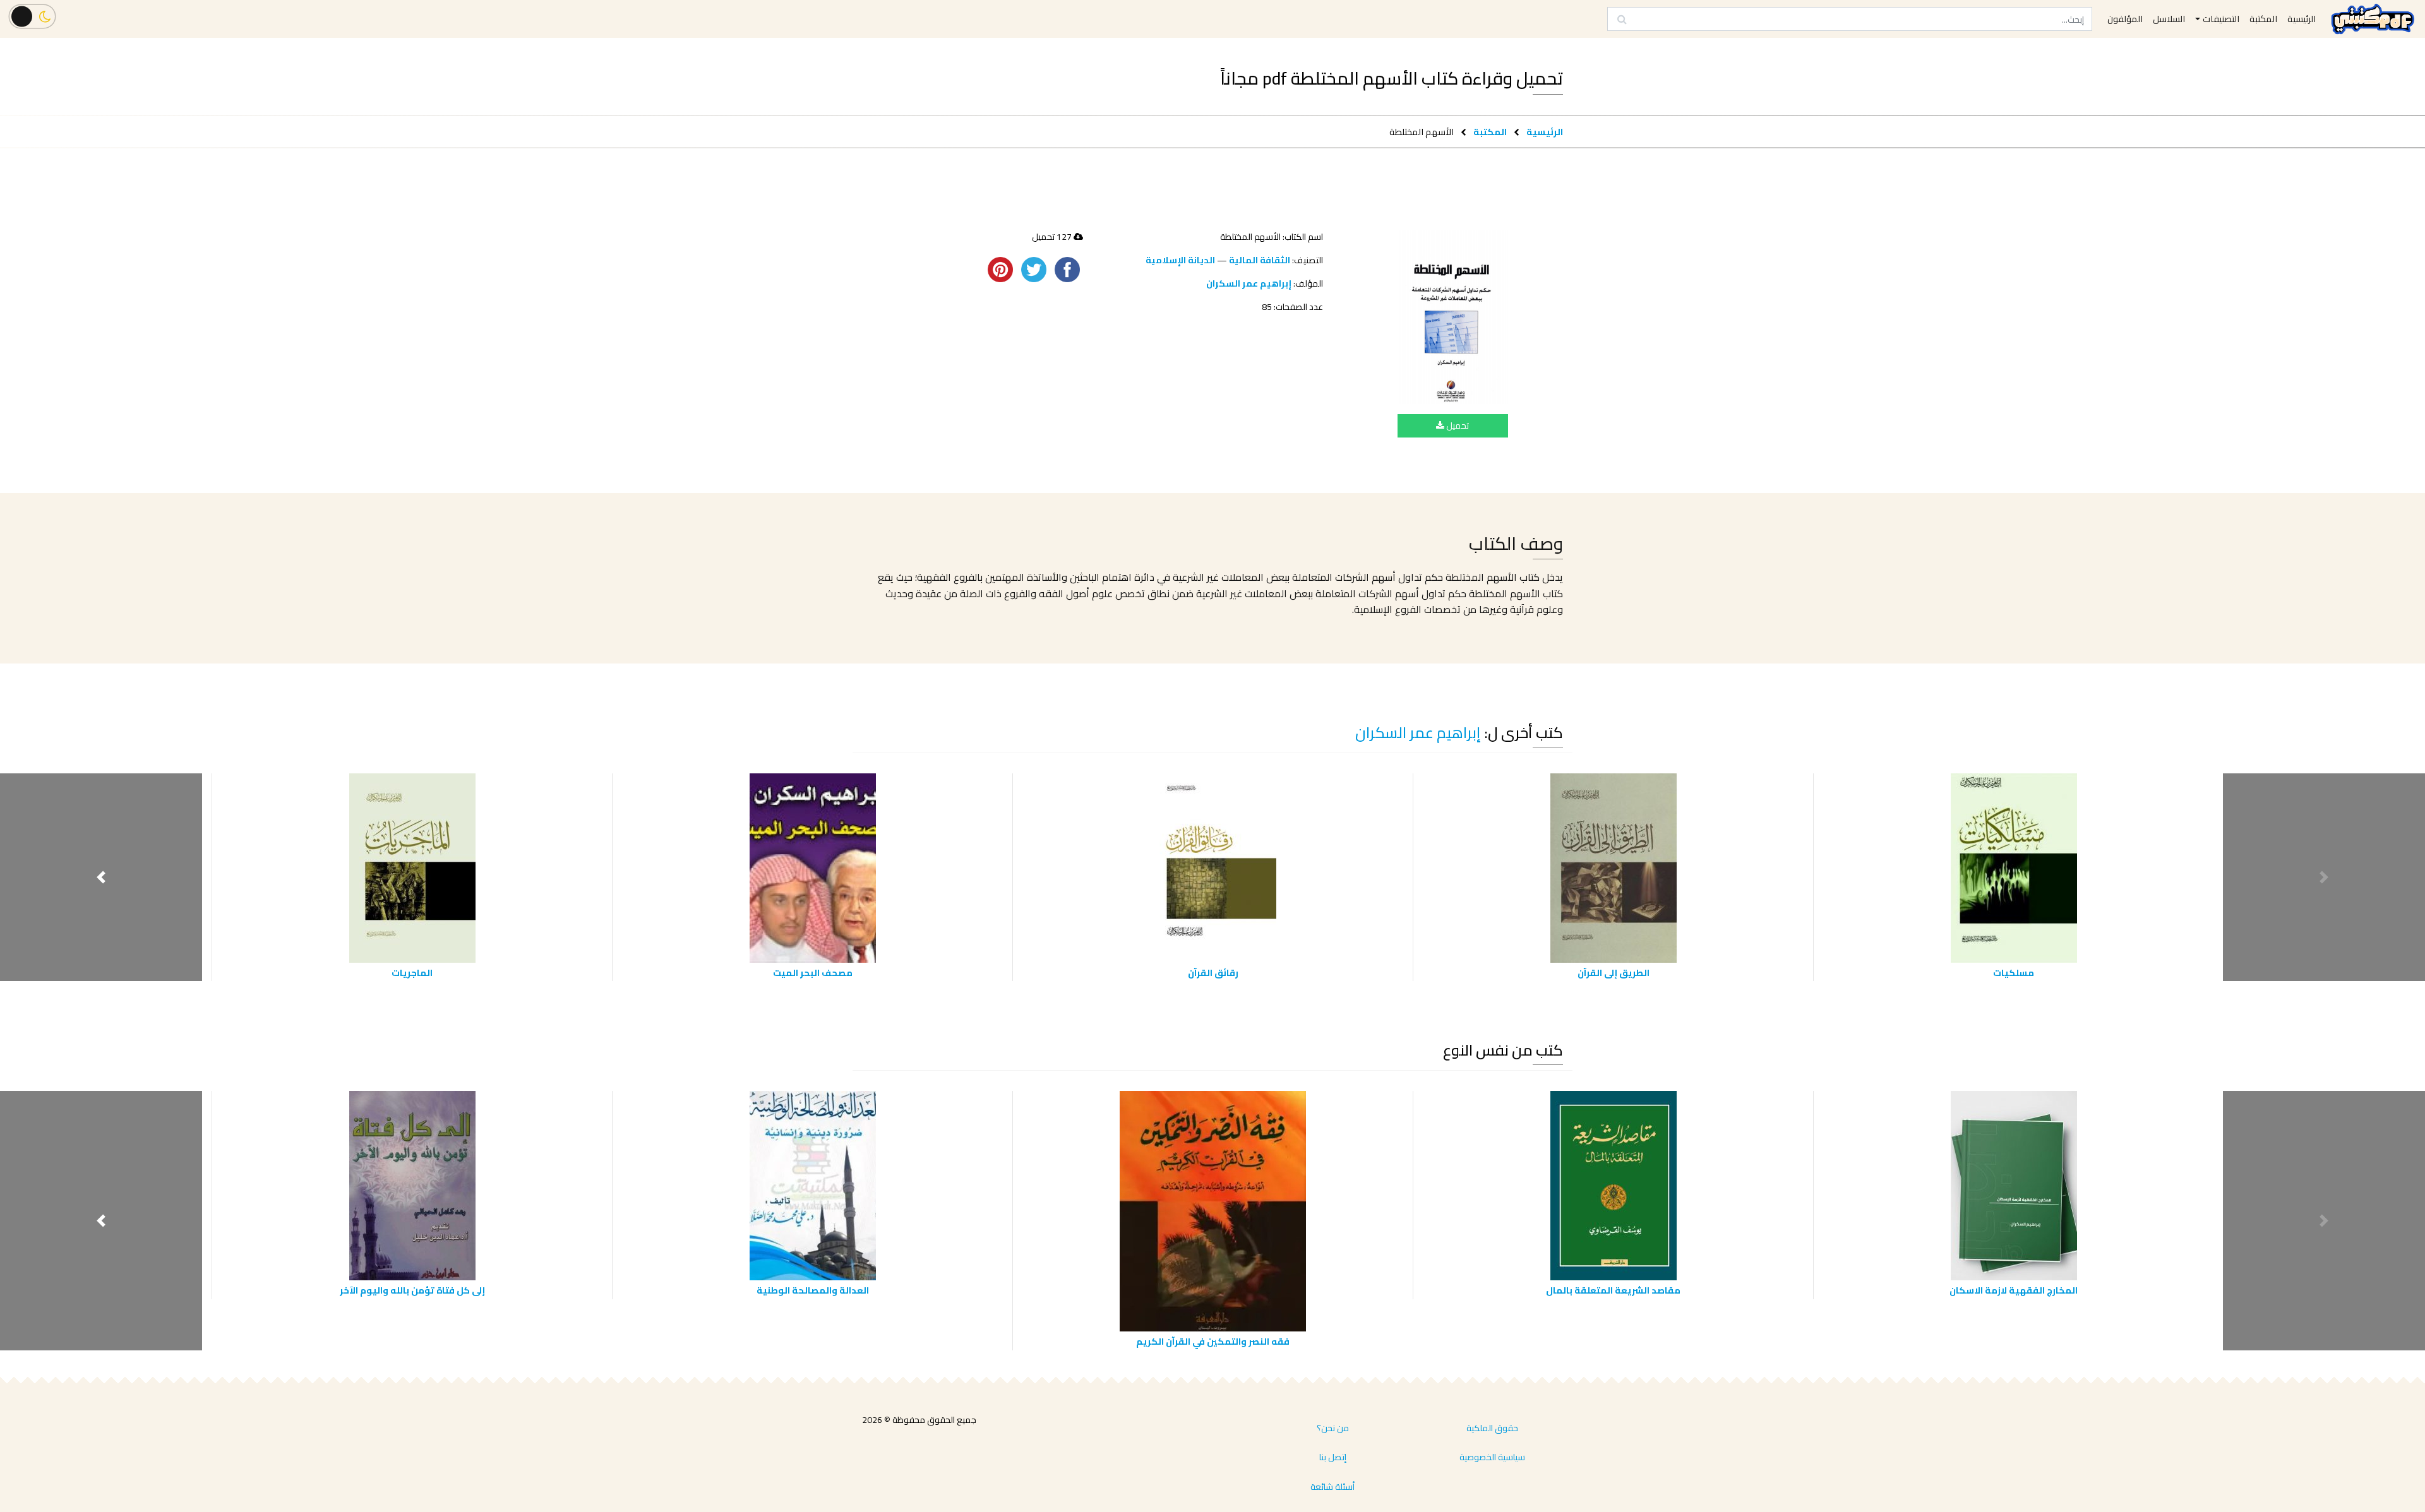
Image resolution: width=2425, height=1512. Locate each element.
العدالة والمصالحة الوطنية (813, 1290)
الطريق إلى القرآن (1614, 973)
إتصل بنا (1333, 1457)
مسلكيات (2014, 973)
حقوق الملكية (1492, 1428)
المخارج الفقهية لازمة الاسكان (2014, 1290)
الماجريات (412, 973)
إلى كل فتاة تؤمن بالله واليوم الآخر (412, 1290)
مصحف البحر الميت (813, 973)
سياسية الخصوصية (1492, 1457)
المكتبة (1490, 132)
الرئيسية (1545, 132)
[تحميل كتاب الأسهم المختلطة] (1453, 317)
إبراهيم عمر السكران (1249, 283)
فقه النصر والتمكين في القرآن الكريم (1213, 1341)
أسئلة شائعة (1332, 1487)
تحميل (1457, 426)
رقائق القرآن (1213, 973)
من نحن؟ (1333, 1428)
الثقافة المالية (1260, 260)
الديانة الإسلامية (1180, 260)
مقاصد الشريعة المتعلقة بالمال (1613, 1290)
